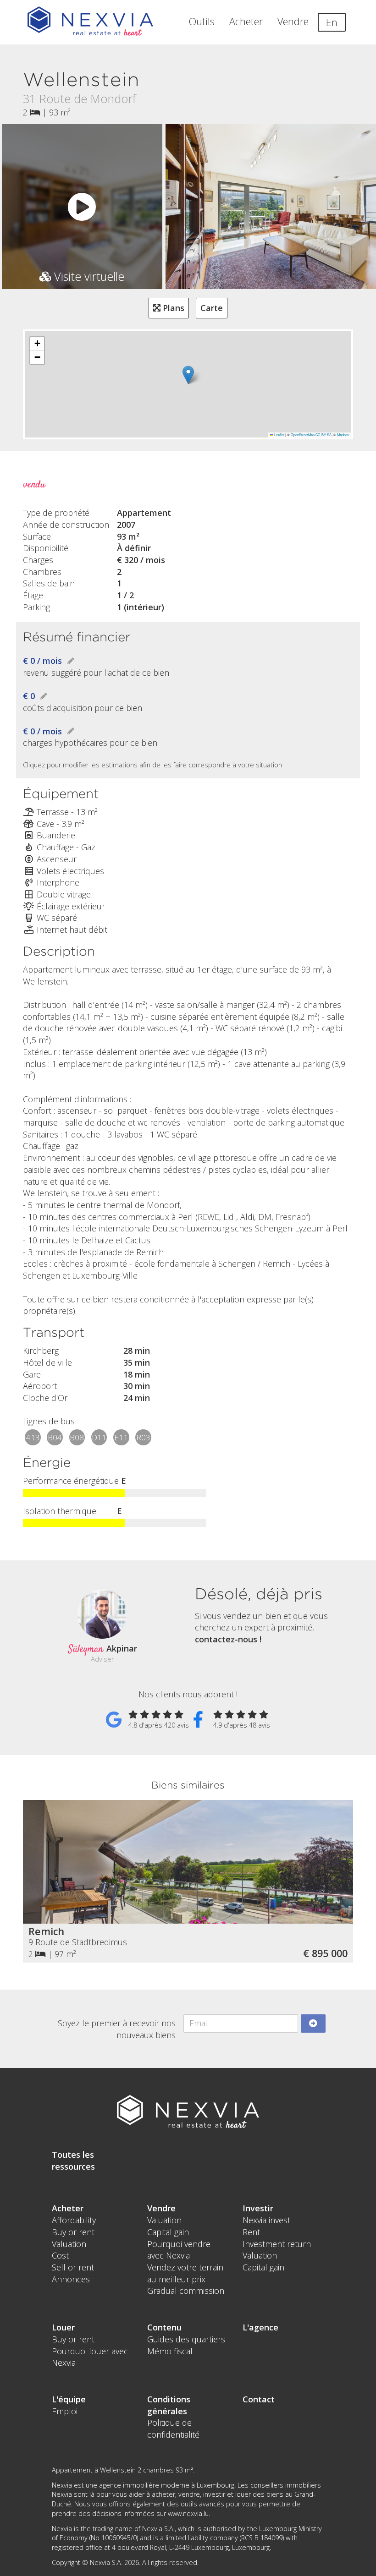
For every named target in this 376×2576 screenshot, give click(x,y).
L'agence (260, 2327)
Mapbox (343, 435)
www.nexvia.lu (188, 2513)
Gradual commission (186, 2291)
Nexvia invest (266, 2220)
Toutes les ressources (73, 2160)
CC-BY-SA (323, 435)
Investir (258, 2208)
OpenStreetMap (303, 435)
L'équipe (69, 2399)
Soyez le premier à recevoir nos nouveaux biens (117, 2029)
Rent (251, 2232)
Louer (63, 2327)
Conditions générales (169, 2405)
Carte (212, 308)
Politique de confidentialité (173, 2428)
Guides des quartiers (186, 2339)
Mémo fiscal (170, 2351)
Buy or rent (73, 2232)
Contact (259, 2399)
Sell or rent (73, 2267)
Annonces (71, 2279)
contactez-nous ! (228, 1639)
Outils (202, 21)
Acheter (246, 21)
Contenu (164, 2327)
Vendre (293, 21)
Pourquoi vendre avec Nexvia (179, 2250)
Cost (60, 2255)
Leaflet (279, 435)
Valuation (69, 2244)
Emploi (65, 2411)
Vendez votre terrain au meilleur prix (185, 2273)
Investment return (277, 2244)
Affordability (74, 2220)
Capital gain (168, 2232)
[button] (188, 375)
